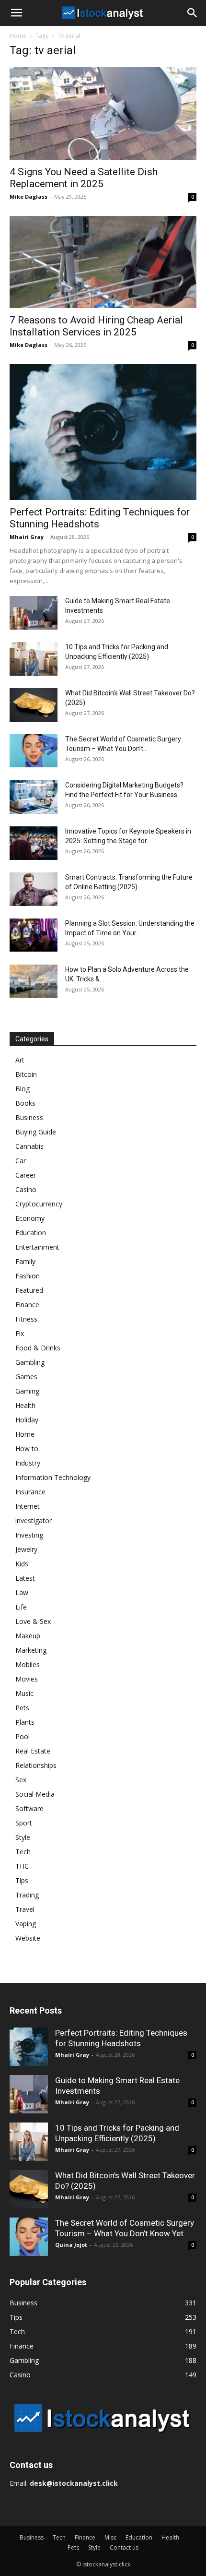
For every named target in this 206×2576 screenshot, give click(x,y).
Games (26, 1377)
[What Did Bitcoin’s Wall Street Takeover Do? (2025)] (34, 705)
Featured (29, 1290)
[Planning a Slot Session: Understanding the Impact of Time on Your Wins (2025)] (34, 935)
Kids (22, 1564)
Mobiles (28, 1664)
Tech (23, 1852)
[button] (16, 13)
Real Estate (33, 1751)
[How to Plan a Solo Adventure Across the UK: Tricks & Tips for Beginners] (34, 981)
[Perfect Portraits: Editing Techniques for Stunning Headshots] (103, 432)
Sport (24, 1823)
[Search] (193, 13)
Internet (28, 1506)
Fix (20, 1333)
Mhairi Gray (27, 537)
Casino (26, 1189)
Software (29, 1808)
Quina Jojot (71, 2245)
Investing (29, 1535)
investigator (34, 1521)
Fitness (26, 1319)
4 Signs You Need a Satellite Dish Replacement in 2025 (84, 178)
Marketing (31, 1650)
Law (22, 1592)
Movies (27, 1679)
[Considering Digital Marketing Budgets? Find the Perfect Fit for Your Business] (34, 797)
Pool (23, 1736)
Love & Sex (33, 1621)
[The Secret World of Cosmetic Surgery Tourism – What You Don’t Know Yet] (34, 751)
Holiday (27, 1420)
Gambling (30, 1362)
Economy (30, 1218)
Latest (25, 1578)
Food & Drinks (38, 1348)
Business (29, 1117)
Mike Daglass (29, 197)
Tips (22, 1880)
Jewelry (26, 1549)
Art (20, 1060)
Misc (110, 2537)
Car (21, 1161)
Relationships (36, 1765)
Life (21, 1607)
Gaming (27, 1391)
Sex (21, 1780)
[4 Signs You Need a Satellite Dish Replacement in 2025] (103, 113)
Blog (23, 1089)
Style (23, 1837)
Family (25, 1261)
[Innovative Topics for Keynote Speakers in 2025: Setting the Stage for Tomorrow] (34, 843)
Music (24, 1693)
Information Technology (53, 1477)
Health (25, 1405)
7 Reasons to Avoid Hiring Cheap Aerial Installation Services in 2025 (96, 326)
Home (18, 36)
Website (28, 1938)
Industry (28, 1463)
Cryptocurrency (39, 1204)
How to (27, 1449)
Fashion (28, 1276)
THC (22, 1866)
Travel (25, 1909)
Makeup (28, 1636)
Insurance (30, 1492)
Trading (27, 1895)
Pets (22, 1708)
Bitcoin (26, 1074)
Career (26, 1175)
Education (31, 1233)
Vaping (26, 1924)
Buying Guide (36, 1132)
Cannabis (29, 1146)
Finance (27, 1305)
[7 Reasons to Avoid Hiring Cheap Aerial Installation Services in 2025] (103, 262)
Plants (25, 1722)
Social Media (35, 1794)
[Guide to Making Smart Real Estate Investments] (34, 613)
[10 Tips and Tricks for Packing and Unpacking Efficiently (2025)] (34, 659)
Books (25, 1103)
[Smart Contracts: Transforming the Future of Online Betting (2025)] (34, 889)
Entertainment (37, 1247)
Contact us (124, 2547)
